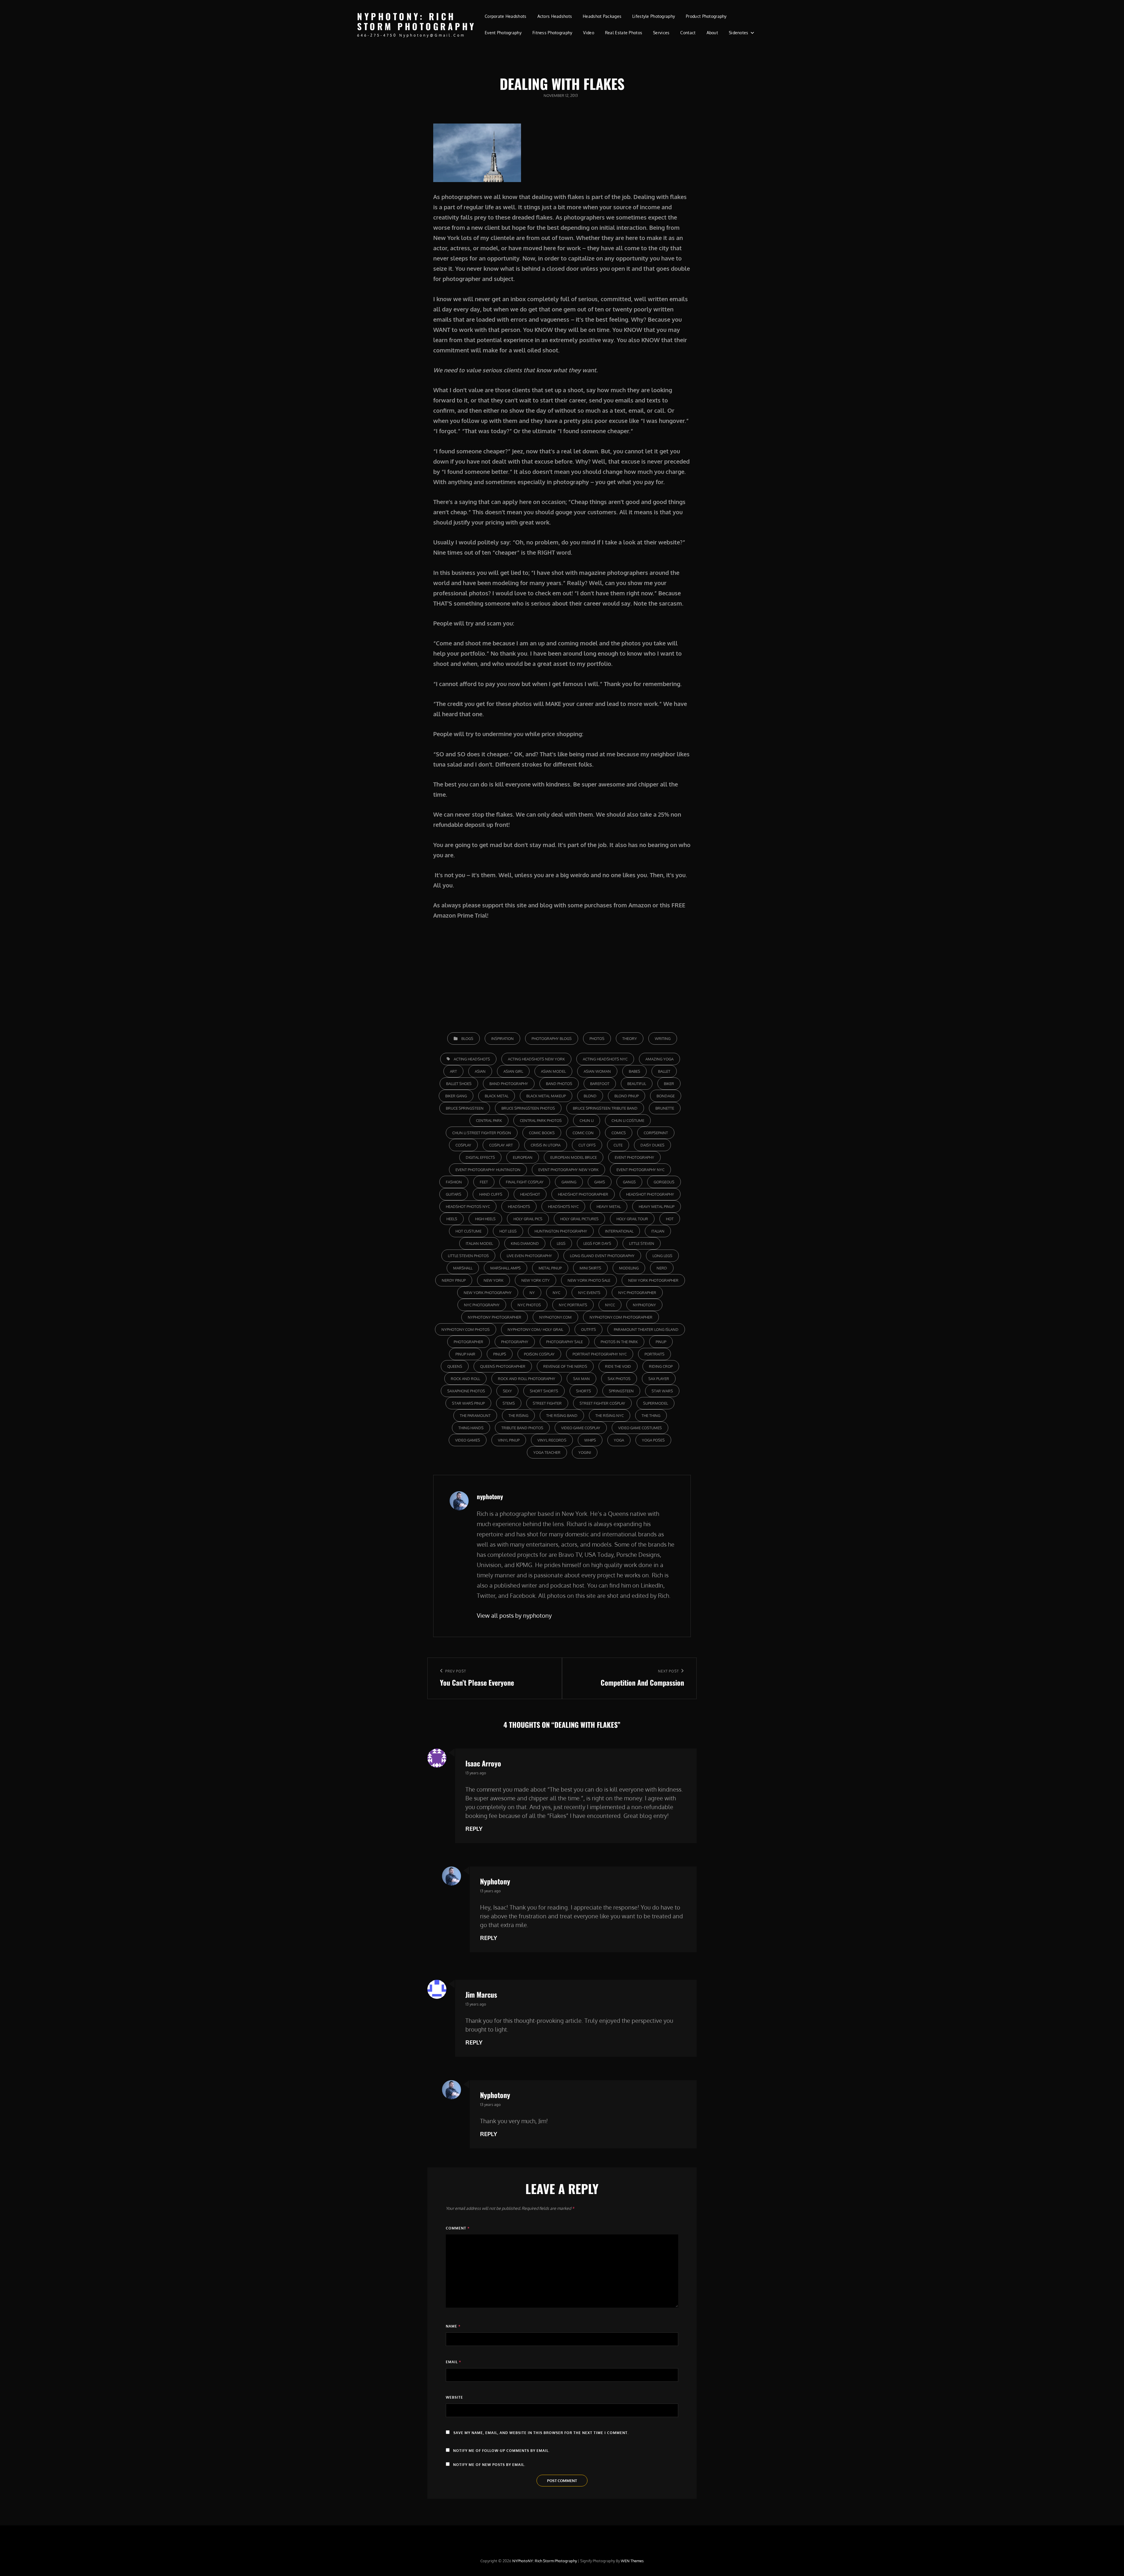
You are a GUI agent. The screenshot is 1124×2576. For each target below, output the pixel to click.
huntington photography (561, 1231)
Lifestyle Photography (654, 16)
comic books (542, 1133)
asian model (553, 1071)
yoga (619, 1440)
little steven (642, 1243)
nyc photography (482, 1305)
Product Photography (706, 16)
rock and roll (465, 1379)
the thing (651, 1415)
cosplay (463, 1145)
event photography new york (568, 1170)
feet (484, 1182)
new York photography (488, 1293)
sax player (659, 1379)
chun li (587, 1120)
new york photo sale (589, 1280)
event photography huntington (488, 1170)
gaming (569, 1182)
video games (468, 1440)
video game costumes (640, 1428)
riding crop (661, 1366)
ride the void (618, 1366)
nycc (610, 1305)
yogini (585, 1452)
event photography (634, 1157)
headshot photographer (583, 1194)
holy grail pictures (579, 1219)
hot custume (468, 1231)
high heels (485, 1219)
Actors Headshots (555, 16)
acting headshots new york (536, 1059)
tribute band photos (522, 1428)
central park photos (541, 1120)
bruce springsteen (465, 1108)
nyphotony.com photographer (621, 1317)
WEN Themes (632, 2561)
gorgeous (664, 1182)
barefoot (600, 1084)
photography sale (564, 1342)
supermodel (656, 1403)
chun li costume (628, 1120)
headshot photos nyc (468, 1206)
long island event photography (602, 1256)
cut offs (587, 1145)
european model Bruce (574, 1157)
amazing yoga (659, 1059)
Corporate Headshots (506, 16)
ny (532, 1293)
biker (669, 1084)
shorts (584, 1391)
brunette (665, 1108)
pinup (661, 1342)
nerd (662, 1268)
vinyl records (552, 1440)
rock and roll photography (527, 1379)
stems (509, 1403)
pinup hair (465, 1354)
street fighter (547, 1403)
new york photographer (653, 1280)
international (619, 1231)
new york (494, 1280)
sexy (507, 1391)
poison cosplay (539, 1354)
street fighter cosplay (602, 1403)
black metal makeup (546, 1096)
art (453, 1071)
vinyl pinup (509, 1440)
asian (480, 1071)
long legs (662, 1256)
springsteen (621, 1391)
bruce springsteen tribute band (605, 1108)
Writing (663, 1038)
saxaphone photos (466, 1391)
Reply (474, 1828)
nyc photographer (637, 1293)
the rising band (562, 1415)
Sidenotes (739, 33)
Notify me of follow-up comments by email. (501, 2451)
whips (590, 1440)
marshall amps (506, 1268)
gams (600, 1182)
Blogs (467, 1038)
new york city (536, 1280)
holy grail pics (528, 1219)
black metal (497, 1096)
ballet (664, 1071)
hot (670, 1219)
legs (561, 1243)
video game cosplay (581, 1428)
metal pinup (550, 1268)
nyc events (589, 1293)
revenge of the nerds (565, 1366)
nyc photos (529, 1305)
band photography (509, 1084)
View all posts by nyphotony (514, 1615)
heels (452, 1219)
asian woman (597, 1071)
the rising (518, 1415)
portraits (654, 1354)
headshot (530, 1194)
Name (453, 2326)
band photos (559, 1084)
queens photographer (503, 1366)
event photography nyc (640, 1170)
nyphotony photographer (495, 1317)
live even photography (529, 1256)
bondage (666, 1096)
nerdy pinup (454, 1280)
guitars (454, 1194)
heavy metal (609, 1206)
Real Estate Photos (624, 33)
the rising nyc (610, 1415)
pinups (500, 1354)
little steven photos (468, 1256)
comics (619, 1133)
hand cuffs (491, 1194)
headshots (519, 1206)
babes (634, 1071)
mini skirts (590, 1268)
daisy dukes (652, 1145)
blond (590, 1096)
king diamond (525, 1243)
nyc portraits (573, 1305)
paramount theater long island (646, 1329)
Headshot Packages (602, 16)
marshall (463, 1268)
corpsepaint (656, 1133)
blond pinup (627, 1096)
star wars (662, 1391)
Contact (688, 33)
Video (588, 33)
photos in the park (619, 1342)
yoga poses (653, 1440)
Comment (458, 2228)
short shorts (544, 1391)
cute (618, 1145)
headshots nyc (563, 1206)
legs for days (597, 1243)
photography (515, 1342)
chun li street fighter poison (482, 1133)
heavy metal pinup (657, 1206)
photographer (468, 1342)
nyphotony (644, 1305)
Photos (597, 1038)
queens (455, 1366)
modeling (629, 1268)
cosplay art (501, 1145)
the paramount (475, 1415)
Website (454, 2397)
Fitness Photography (552, 33)
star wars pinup (468, 1403)
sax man (581, 1379)
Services (661, 33)
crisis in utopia (546, 1145)
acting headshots (472, 1059)
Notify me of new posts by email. (489, 2465)
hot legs (508, 1231)
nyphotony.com (555, 1317)
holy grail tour (632, 1219)
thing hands (471, 1428)
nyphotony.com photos (466, 1329)
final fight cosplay (525, 1182)
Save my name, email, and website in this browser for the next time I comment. (541, 2433)
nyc (556, 1293)
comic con (583, 1133)
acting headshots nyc (605, 1059)
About (712, 33)
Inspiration (502, 1038)
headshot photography (650, 1194)
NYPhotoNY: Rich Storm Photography (417, 21)
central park (489, 1120)
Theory (630, 1038)
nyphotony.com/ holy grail (535, 1329)
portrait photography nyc (600, 1354)
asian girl (513, 1071)
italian (658, 1231)
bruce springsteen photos (528, 1108)
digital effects (480, 1157)
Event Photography (503, 33)
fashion (454, 1182)
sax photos (619, 1379)
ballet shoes (459, 1084)
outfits (588, 1329)
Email (453, 2362)
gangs (629, 1182)
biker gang (456, 1096)
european (523, 1157)
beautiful (637, 1084)
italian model (479, 1243)
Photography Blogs (552, 1038)
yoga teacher (547, 1452)
